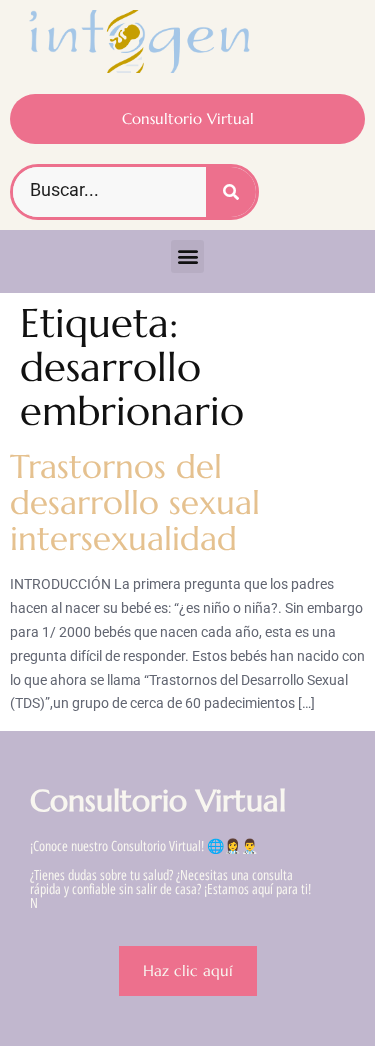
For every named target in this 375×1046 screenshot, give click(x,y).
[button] (187, 256)
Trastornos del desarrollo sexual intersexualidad (135, 503)
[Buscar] (231, 192)
